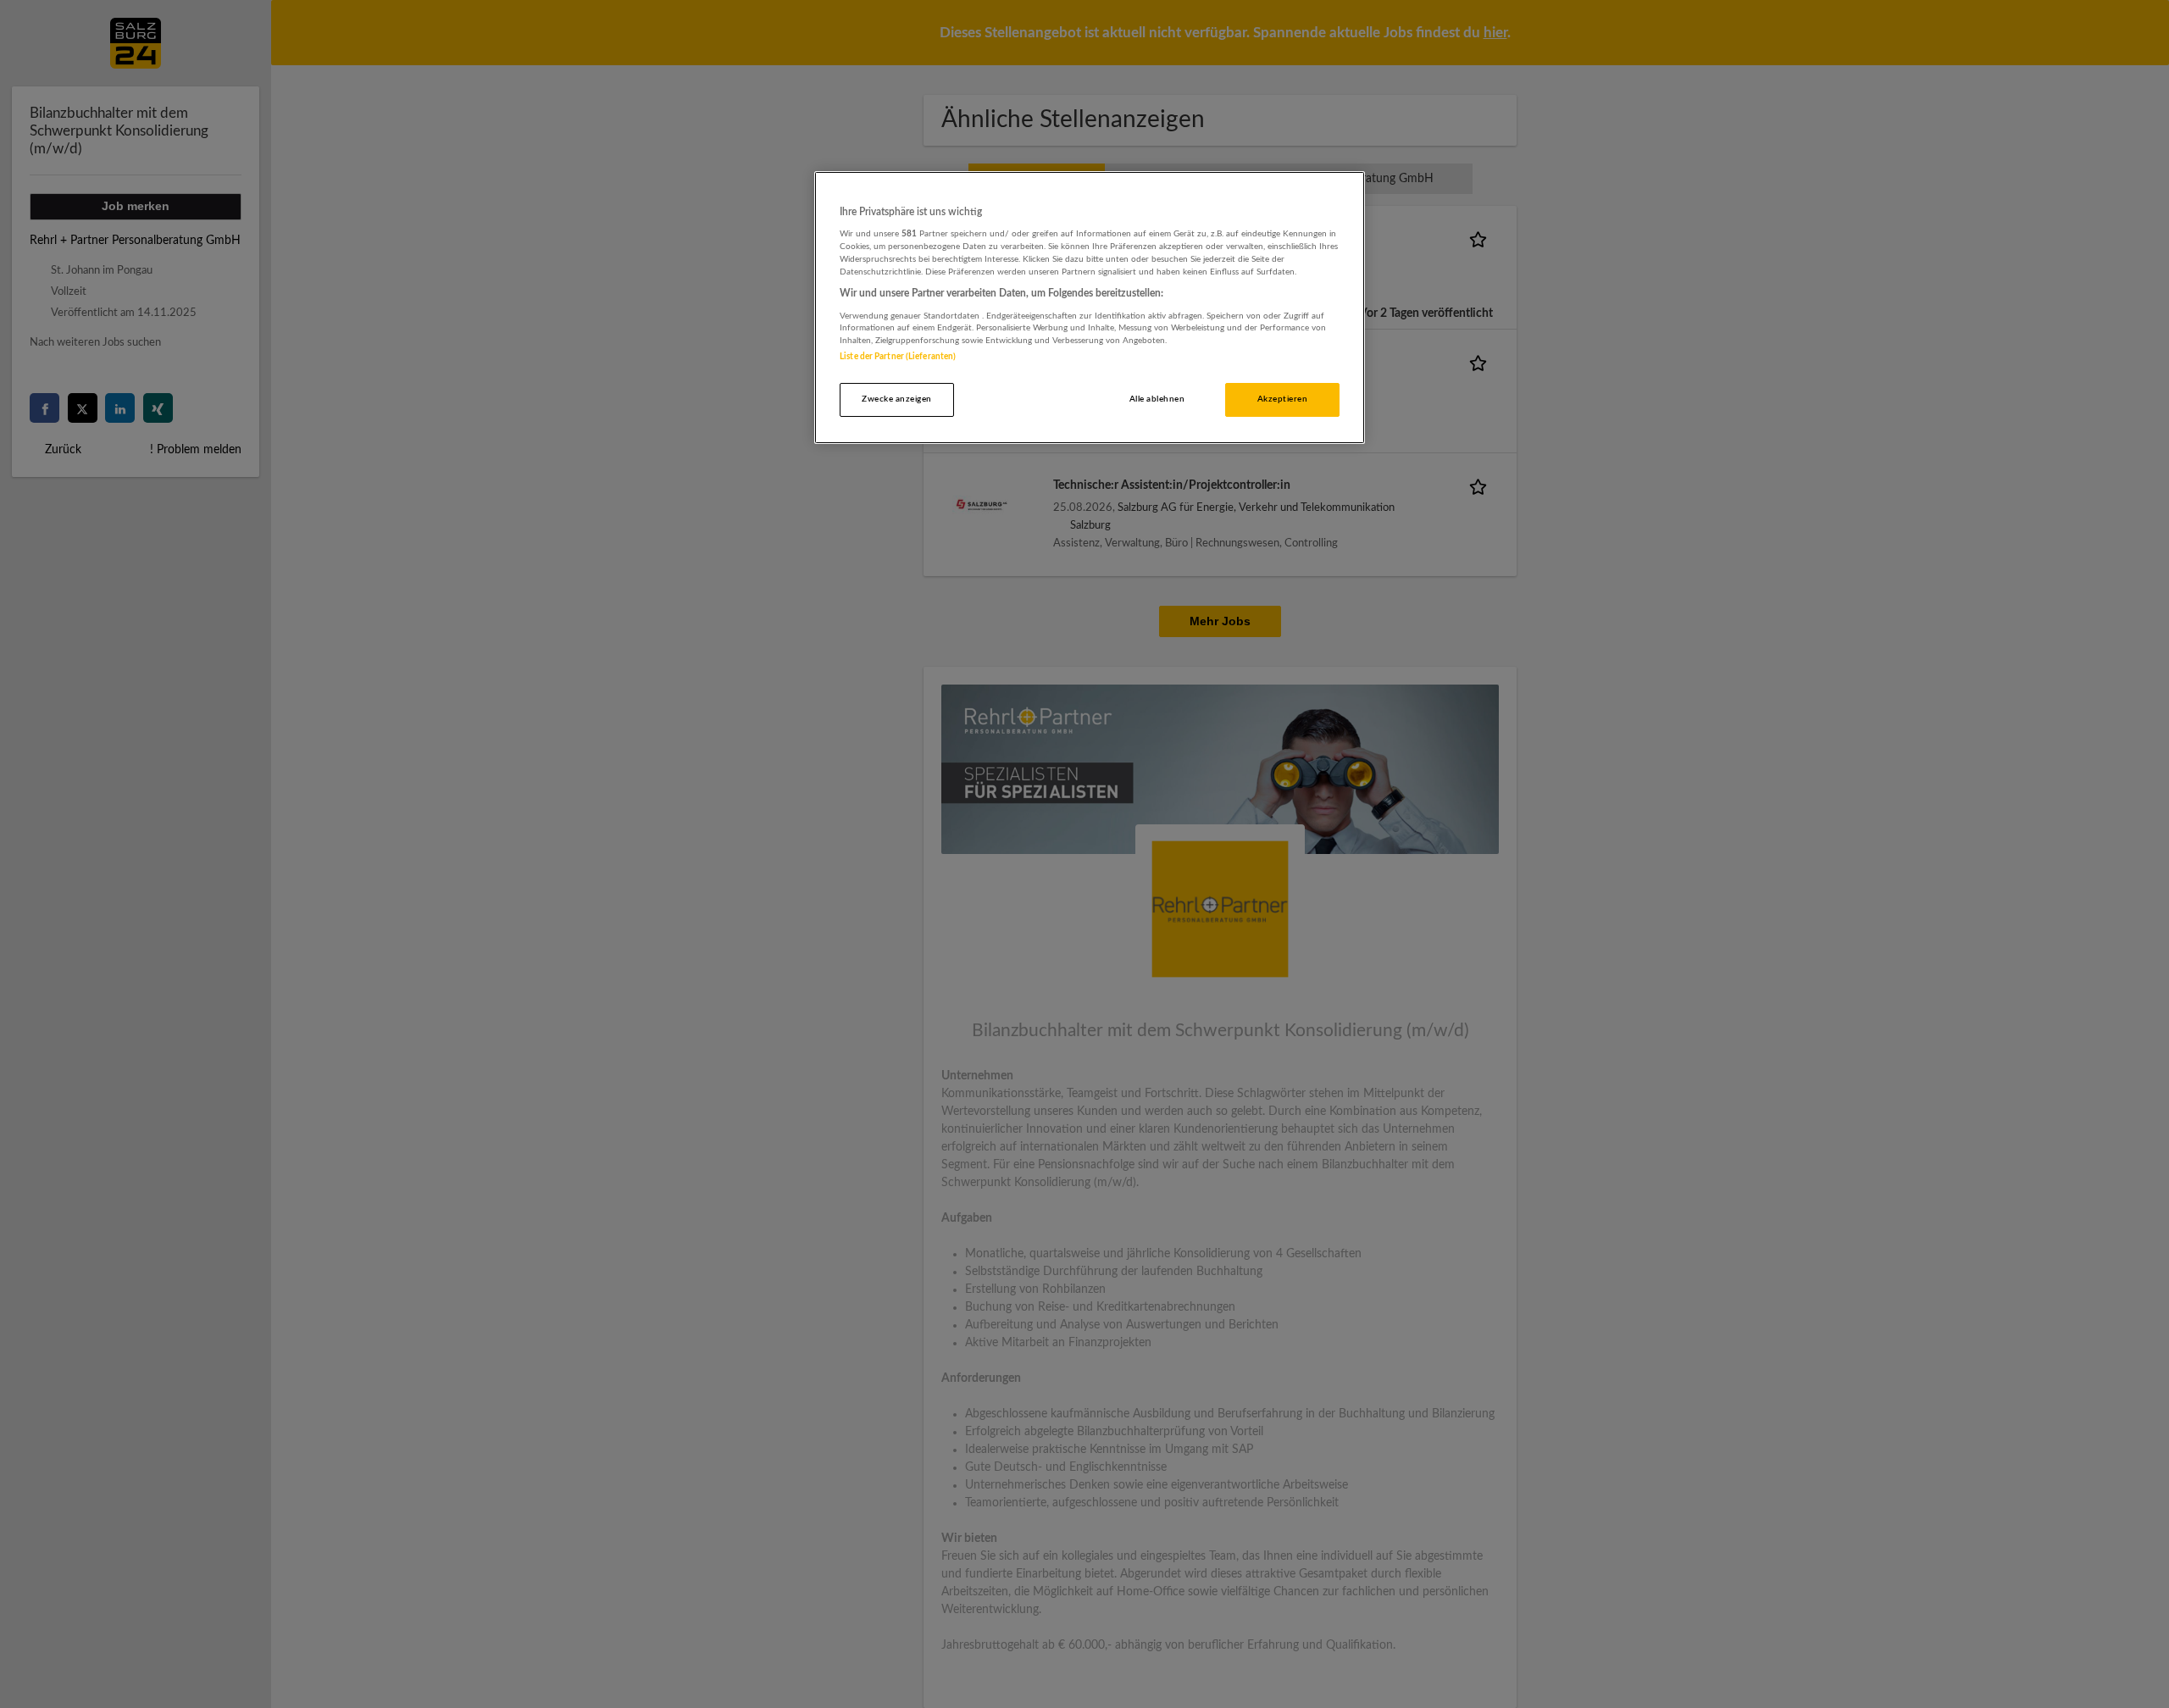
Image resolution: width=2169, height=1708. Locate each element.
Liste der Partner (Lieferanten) (898, 357)
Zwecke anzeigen (896, 399)
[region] (1090, 308)
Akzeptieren (1282, 399)
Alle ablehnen (1157, 399)
